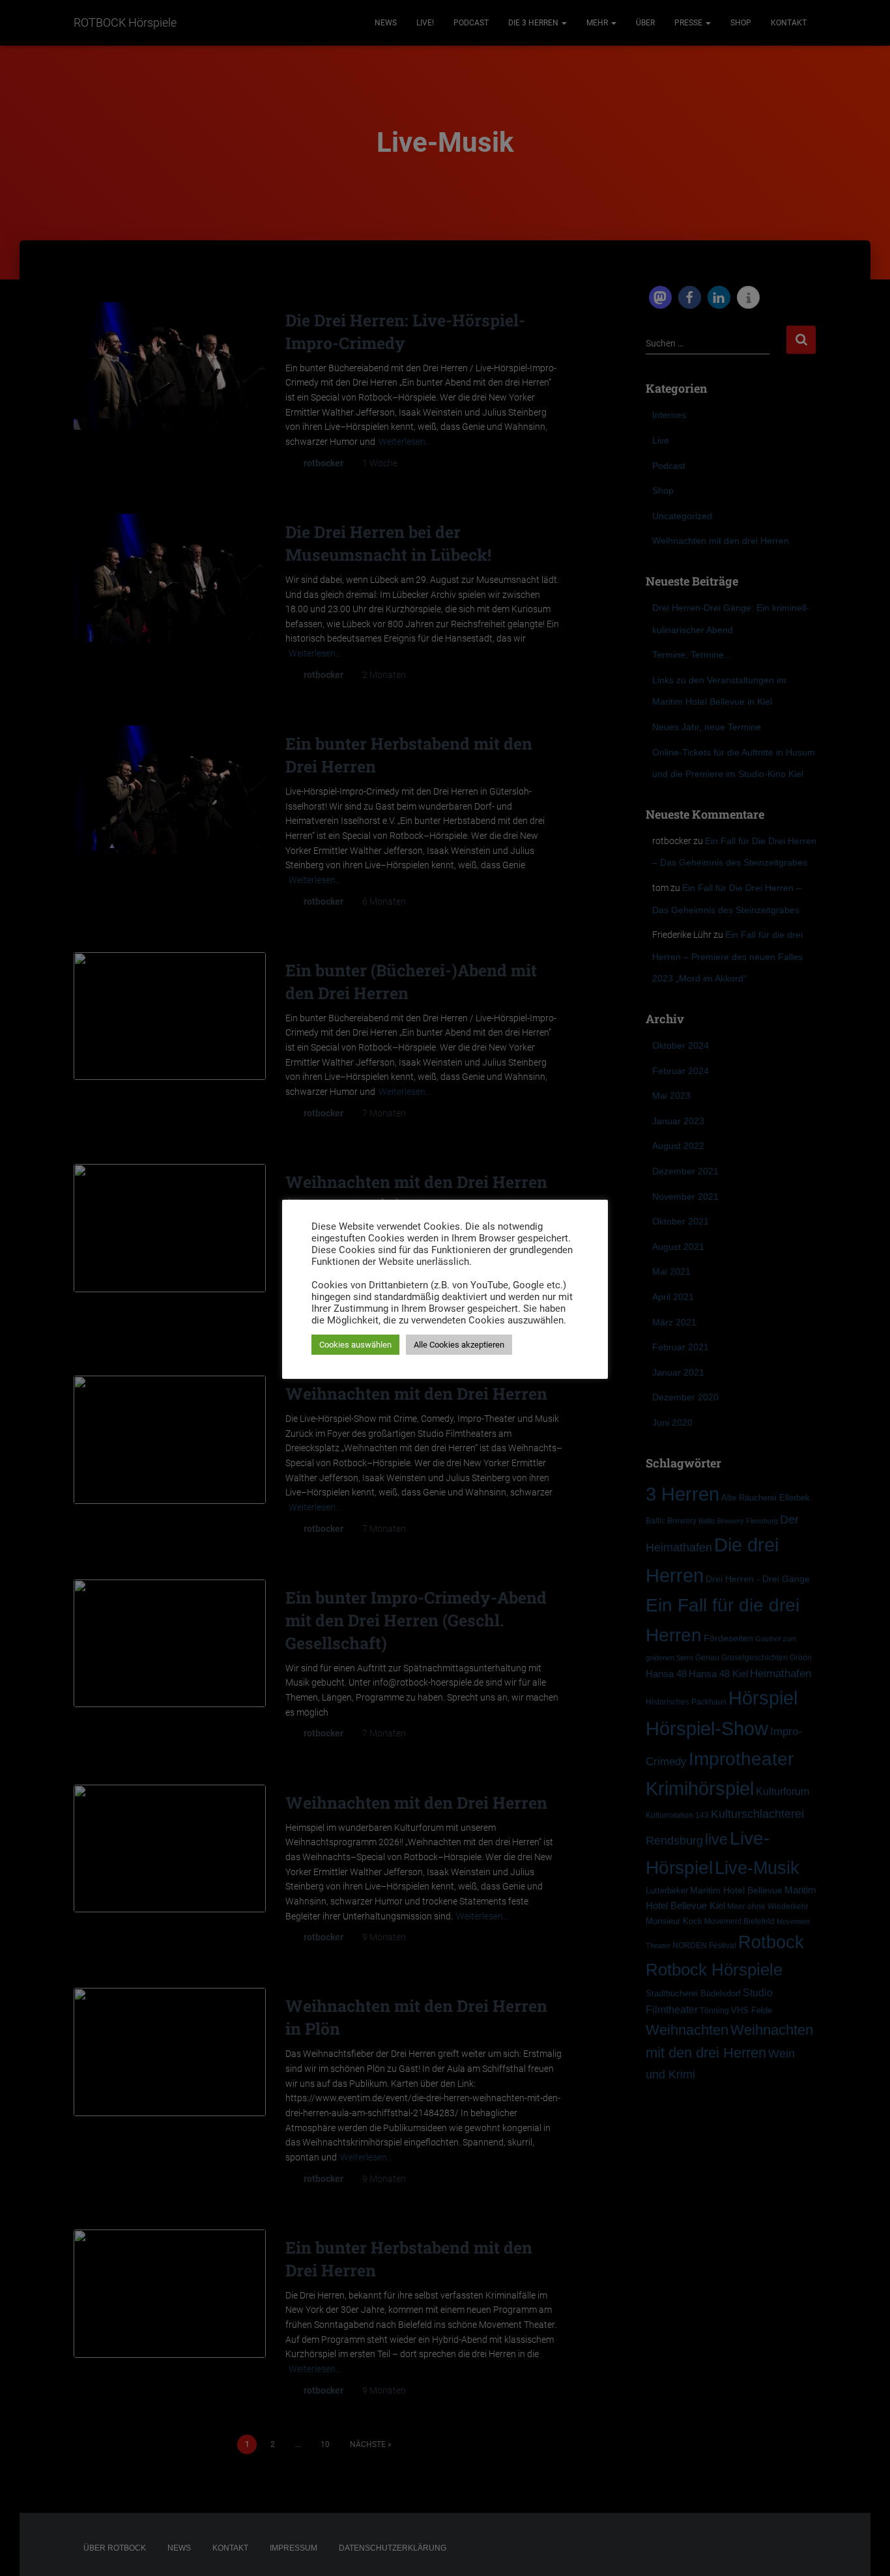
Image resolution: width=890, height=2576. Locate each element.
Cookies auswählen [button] (355, 1345)
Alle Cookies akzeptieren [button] (459, 1345)
